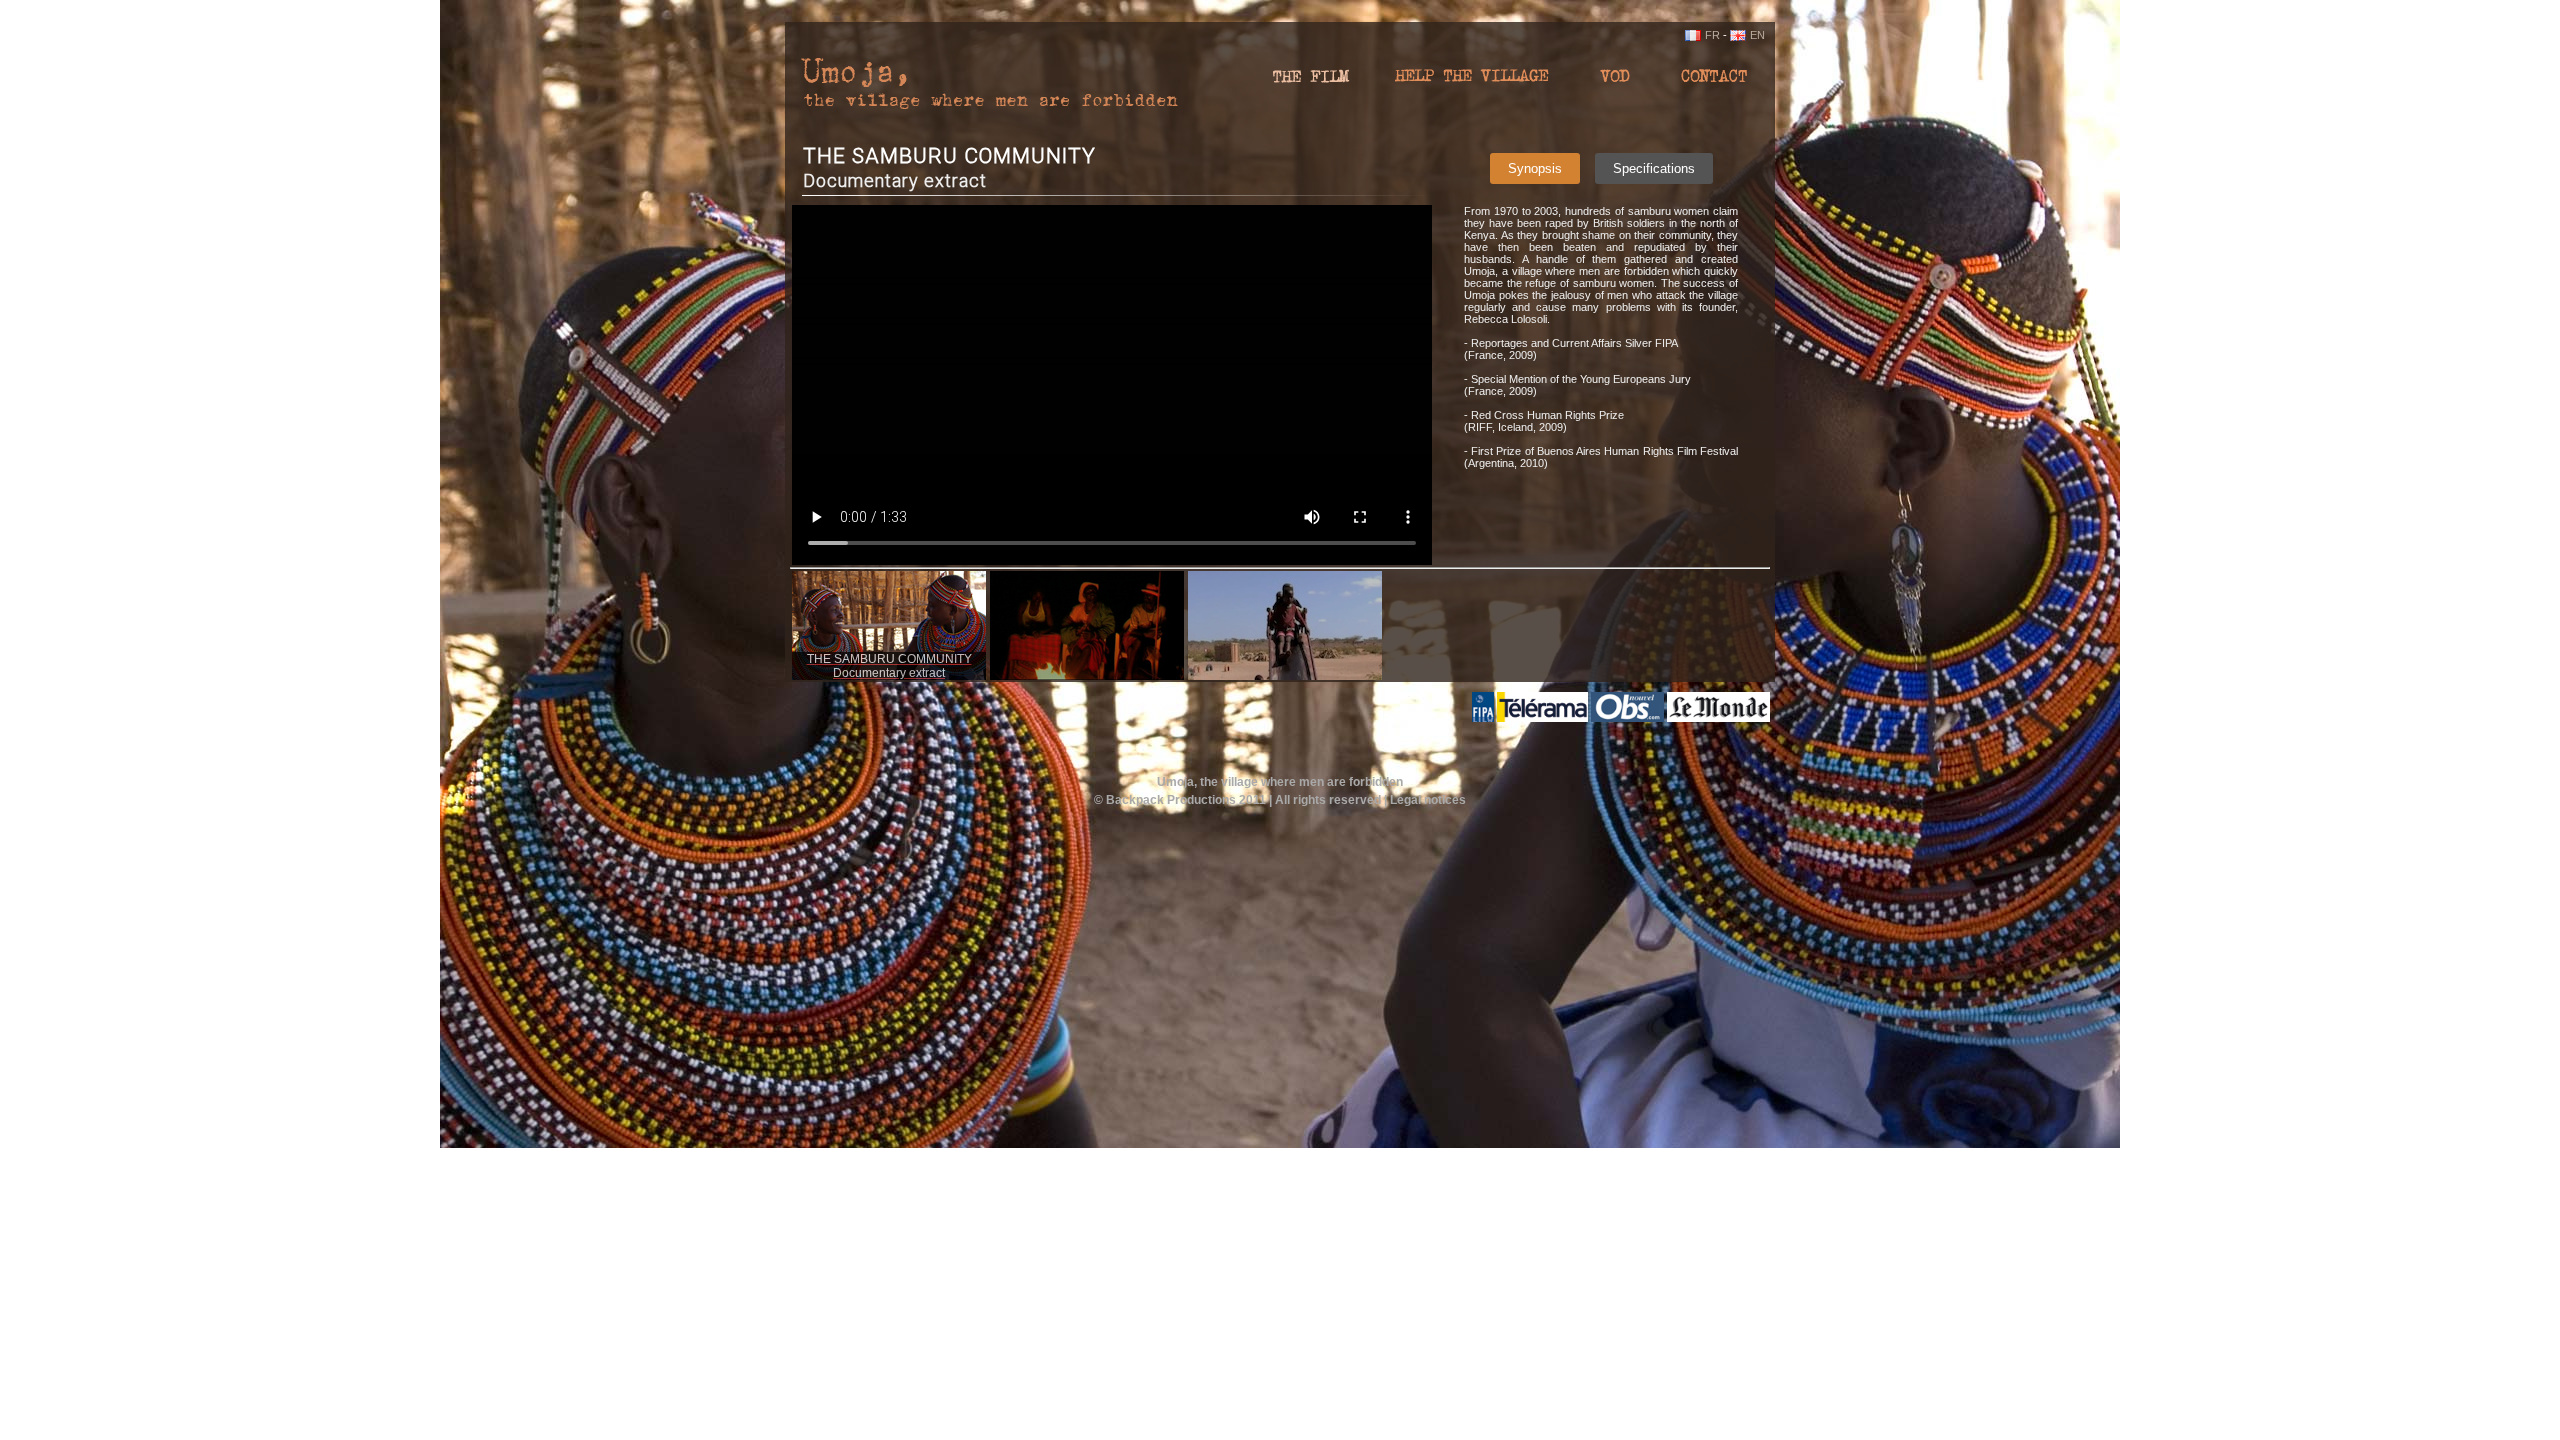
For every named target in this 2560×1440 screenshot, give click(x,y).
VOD (1615, 82)
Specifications (1654, 168)
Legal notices (1428, 800)
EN (1757, 35)
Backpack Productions (1171, 800)
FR (1712, 35)
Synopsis (1535, 168)
